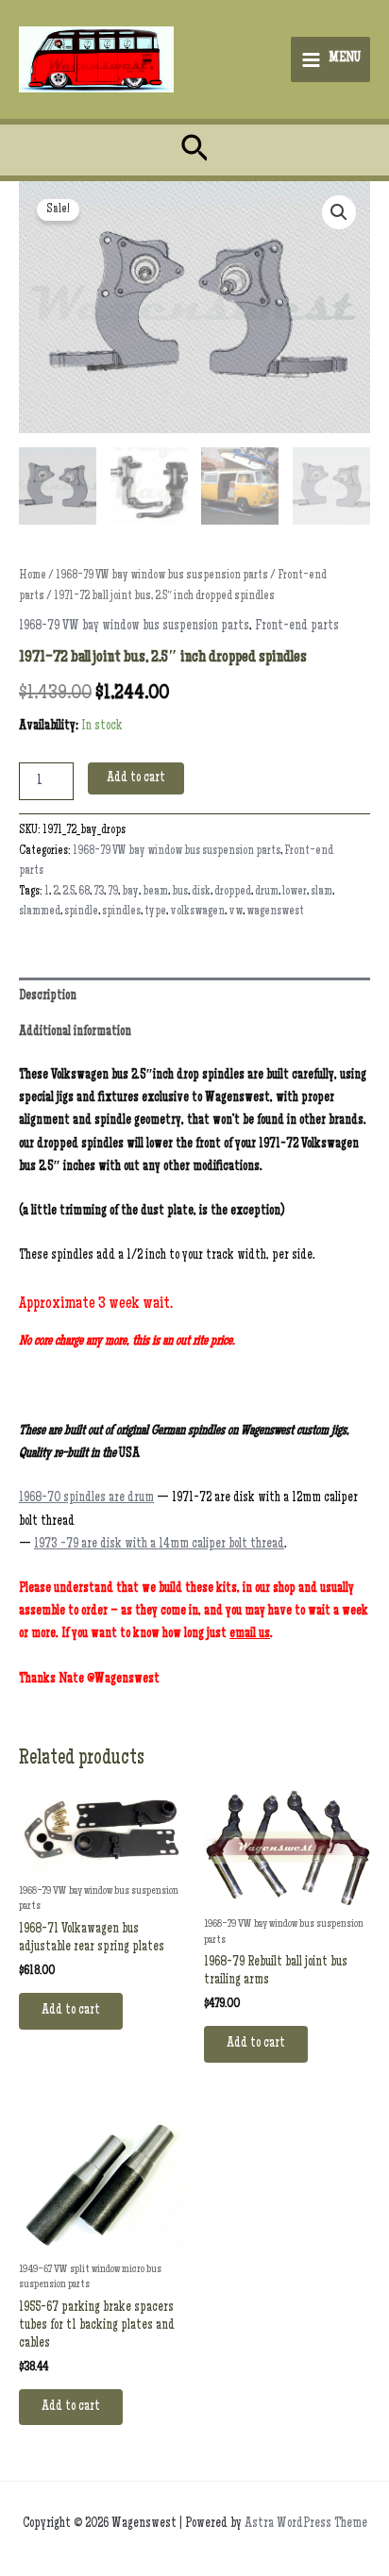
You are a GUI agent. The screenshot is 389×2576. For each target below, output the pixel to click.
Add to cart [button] (71, 2011)
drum (267, 892)
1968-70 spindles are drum (86, 1498)
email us (250, 1634)
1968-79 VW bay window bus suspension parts (162, 576)
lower (295, 892)
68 (84, 892)
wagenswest (275, 912)
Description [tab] (48, 996)
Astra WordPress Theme (306, 2524)
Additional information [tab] (75, 1032)
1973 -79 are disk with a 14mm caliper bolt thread (159, 1545)
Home (33, 576)
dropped (233, 892)
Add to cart (136, 778)
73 (99, 892)
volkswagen (197, 912)
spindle (81, 912)
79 (113, 892)
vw (236, 912)
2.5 (68, 892)
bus (180, 892)
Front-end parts (297, 627)
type (155, 912)
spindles (121, 912)
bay (130, 892)
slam (321, 892)
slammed (40, 912)
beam (155, 892)
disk (201, 892)
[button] (195, 151)
